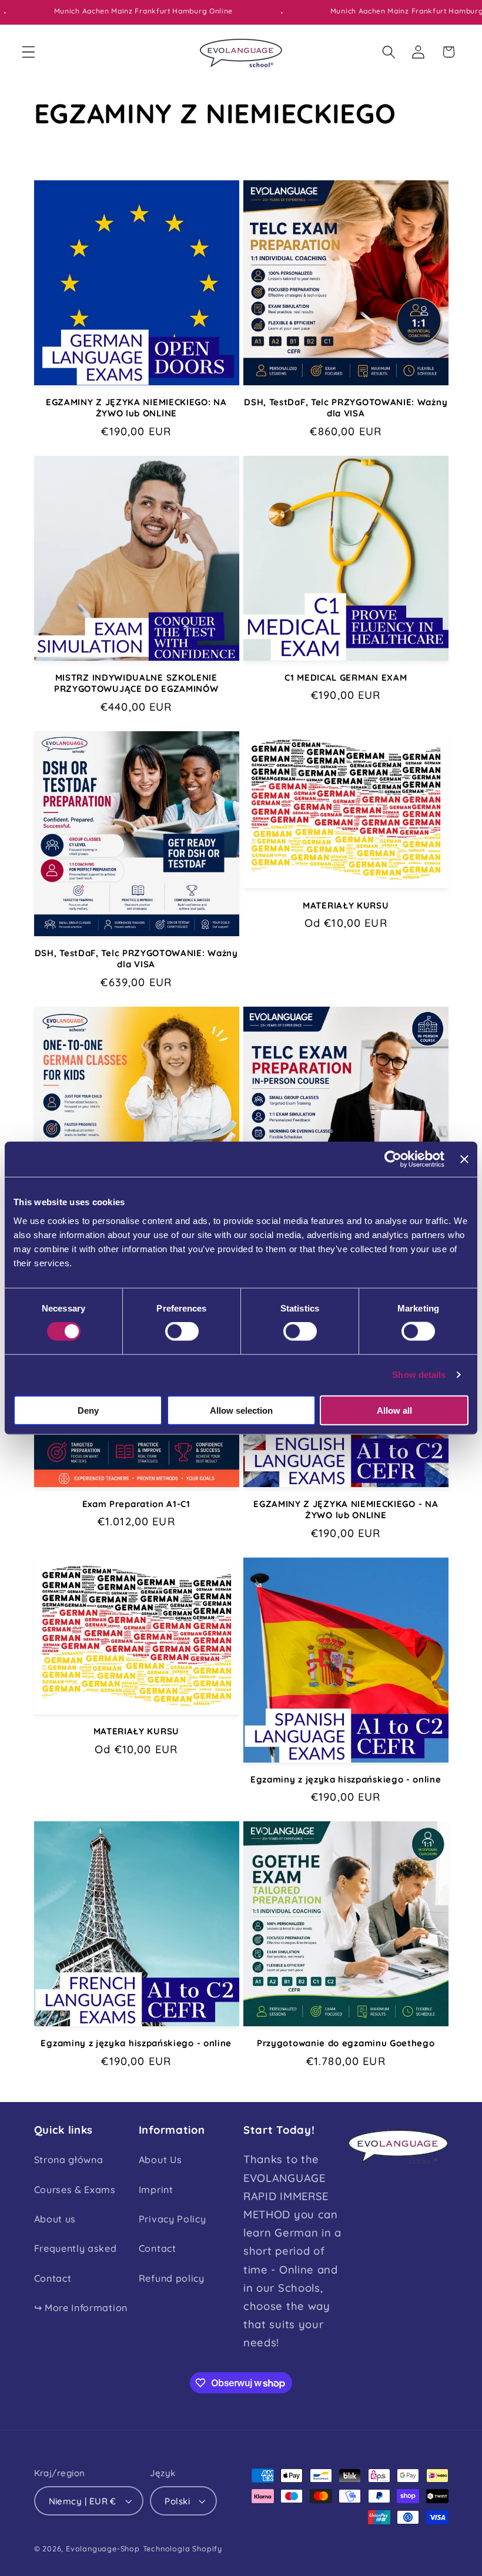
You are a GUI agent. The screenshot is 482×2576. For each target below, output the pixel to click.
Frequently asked (76, 2248)
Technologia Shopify (183, 2548)
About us (55, 2219)
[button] (29, 52)
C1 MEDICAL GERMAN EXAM (346, 677)
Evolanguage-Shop (103, 2548)
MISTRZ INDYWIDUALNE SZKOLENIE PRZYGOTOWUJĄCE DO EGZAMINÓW (136, 683)
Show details (419, 1375)
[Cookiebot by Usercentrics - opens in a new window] (393, 1159)
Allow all (394, 1410)
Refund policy (172, 2278)
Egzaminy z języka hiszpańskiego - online (346, 1779)
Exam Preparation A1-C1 (136, 1504)
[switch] (182, 1331)
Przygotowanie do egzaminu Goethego (346, 2043)
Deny (88, 1410)
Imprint (156, 2190)
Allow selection (241, 1410)
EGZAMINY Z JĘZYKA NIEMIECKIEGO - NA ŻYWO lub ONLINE (346, 1509)
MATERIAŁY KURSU (346, 905)
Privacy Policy (173, 2219)
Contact (53, 2278)
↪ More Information (81, 2308)
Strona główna (69, 2160)
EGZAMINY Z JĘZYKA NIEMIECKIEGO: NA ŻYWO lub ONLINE (136, 408)
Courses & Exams (75, 2190)
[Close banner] (464, 1159)
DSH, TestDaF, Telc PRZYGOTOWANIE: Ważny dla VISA (346, 408)
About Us (160, 2160)
